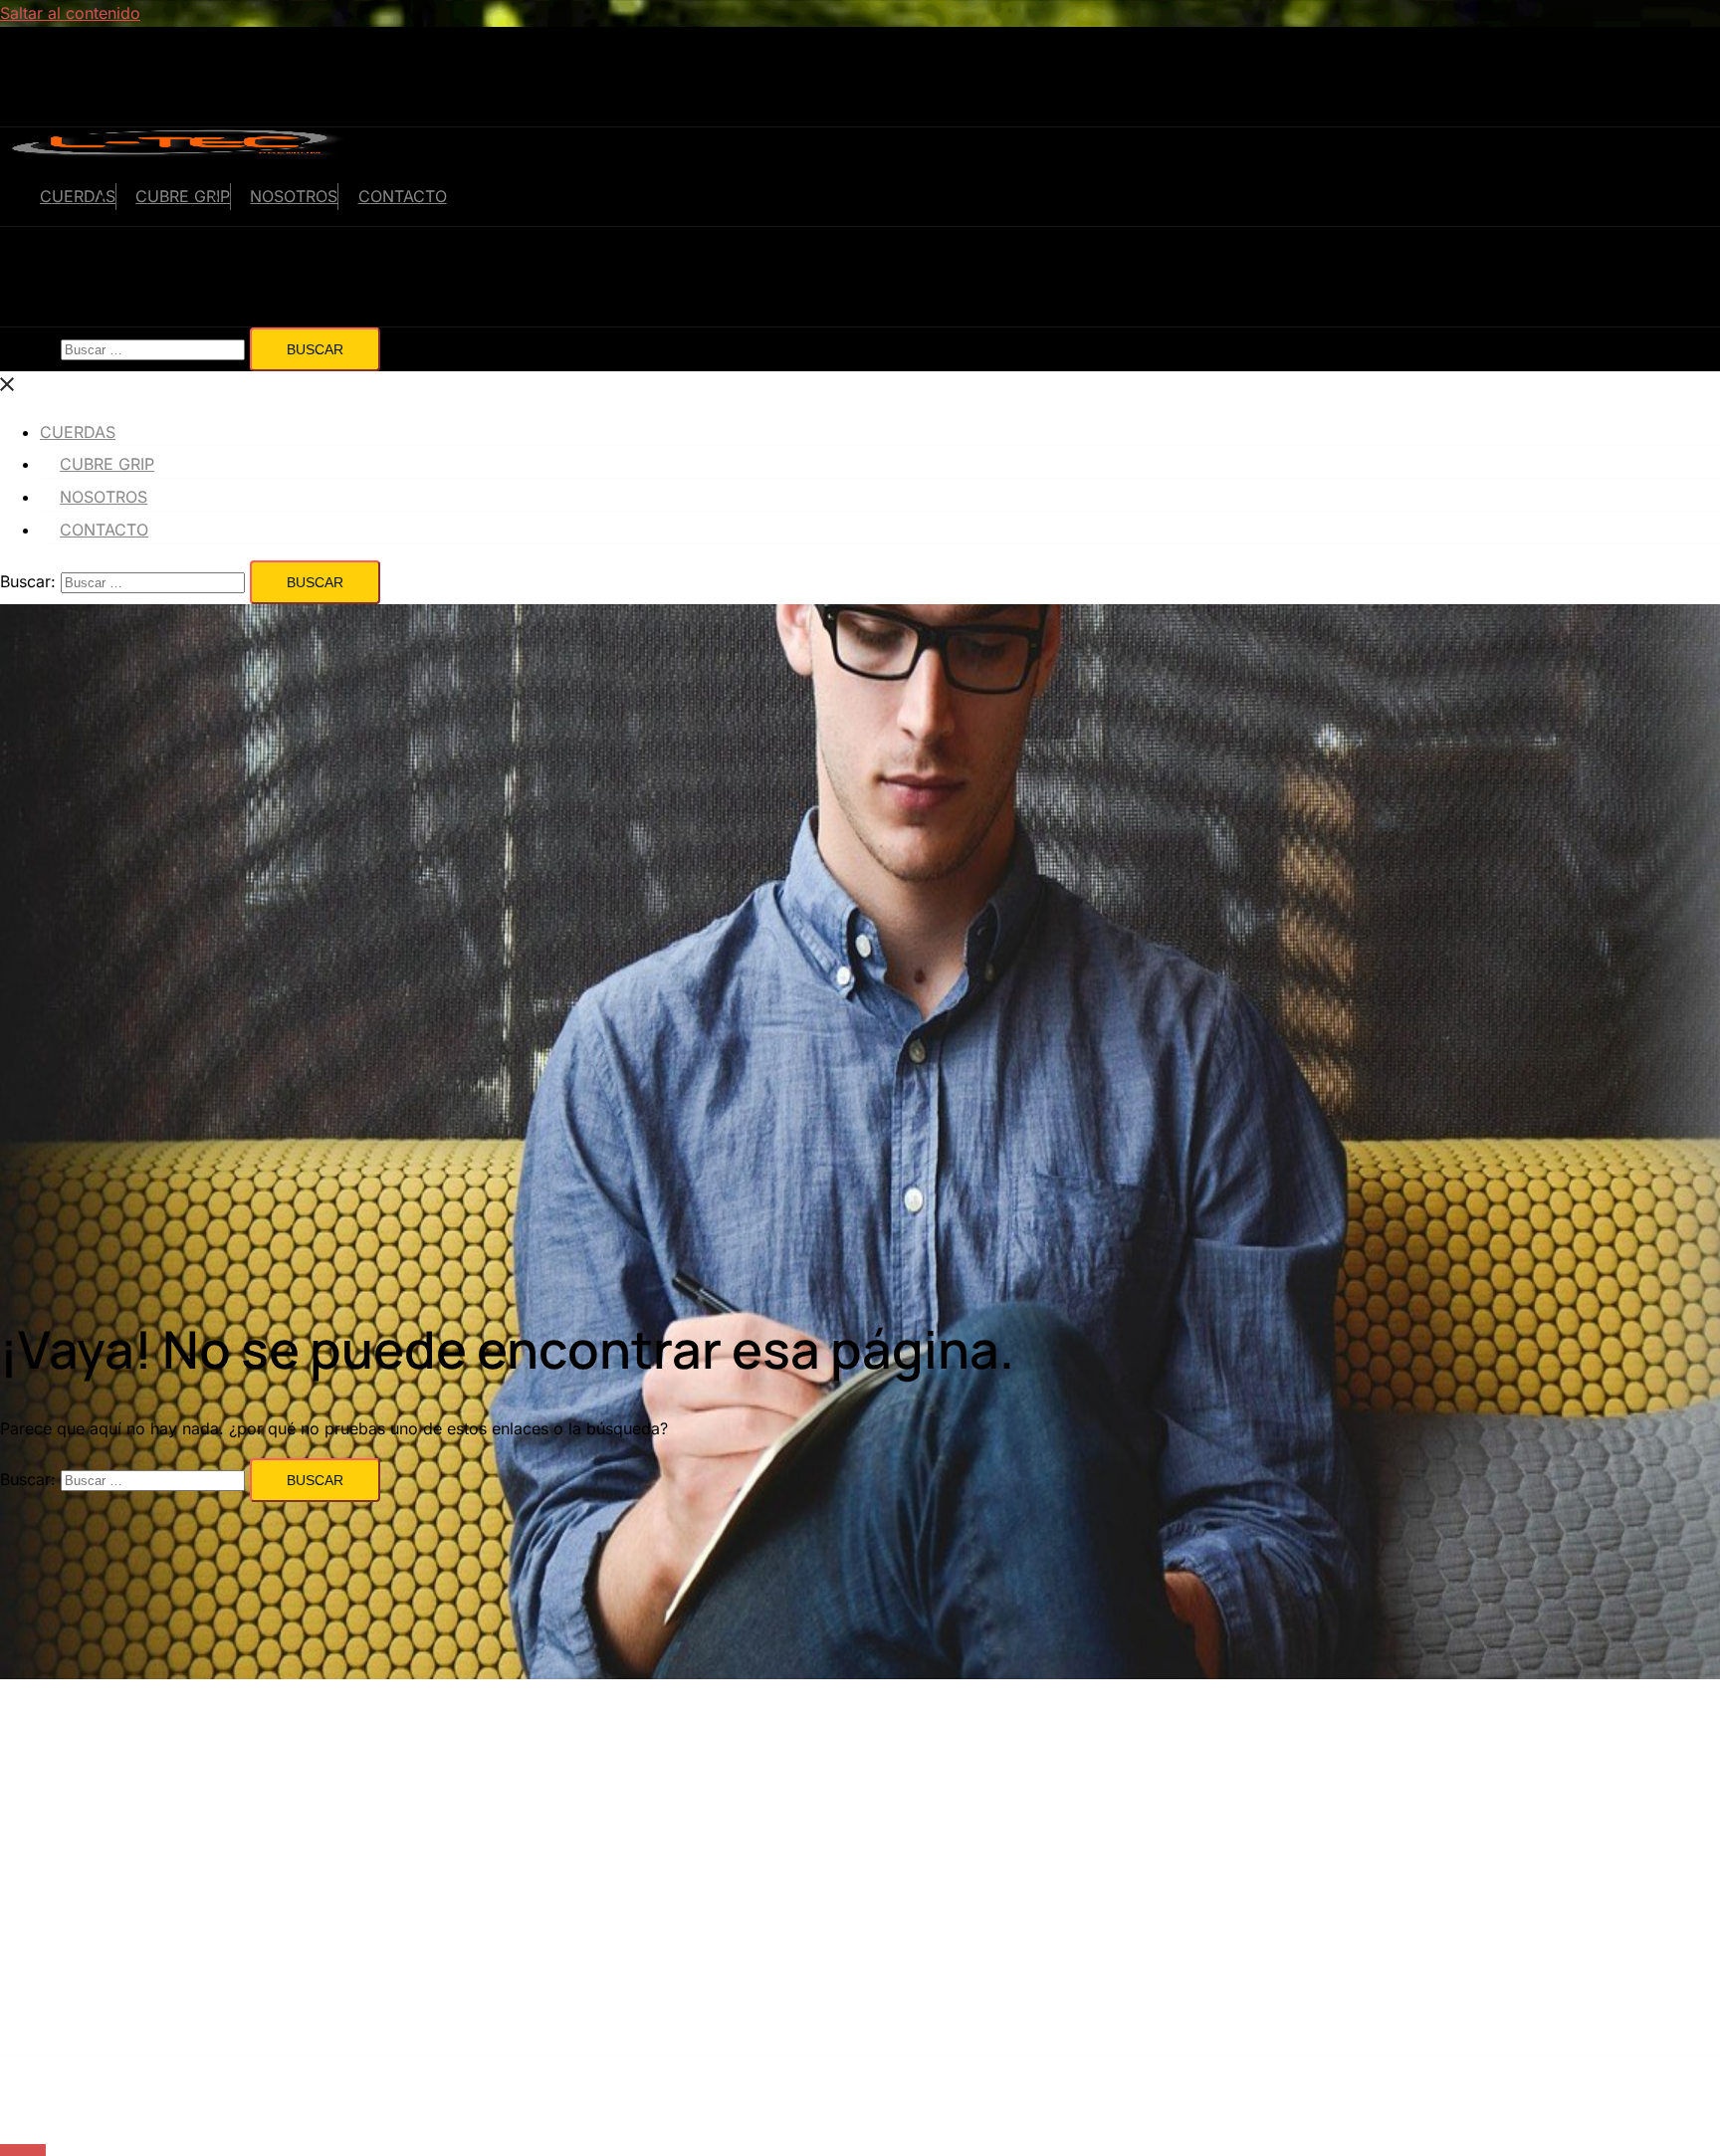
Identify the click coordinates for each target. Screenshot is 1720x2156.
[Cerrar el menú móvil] (8, 384)
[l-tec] (178, 153)
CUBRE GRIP (183, 196)
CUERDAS (78, 196)
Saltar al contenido (70, 13)
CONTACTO (403, 196)
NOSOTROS (294, 196)
